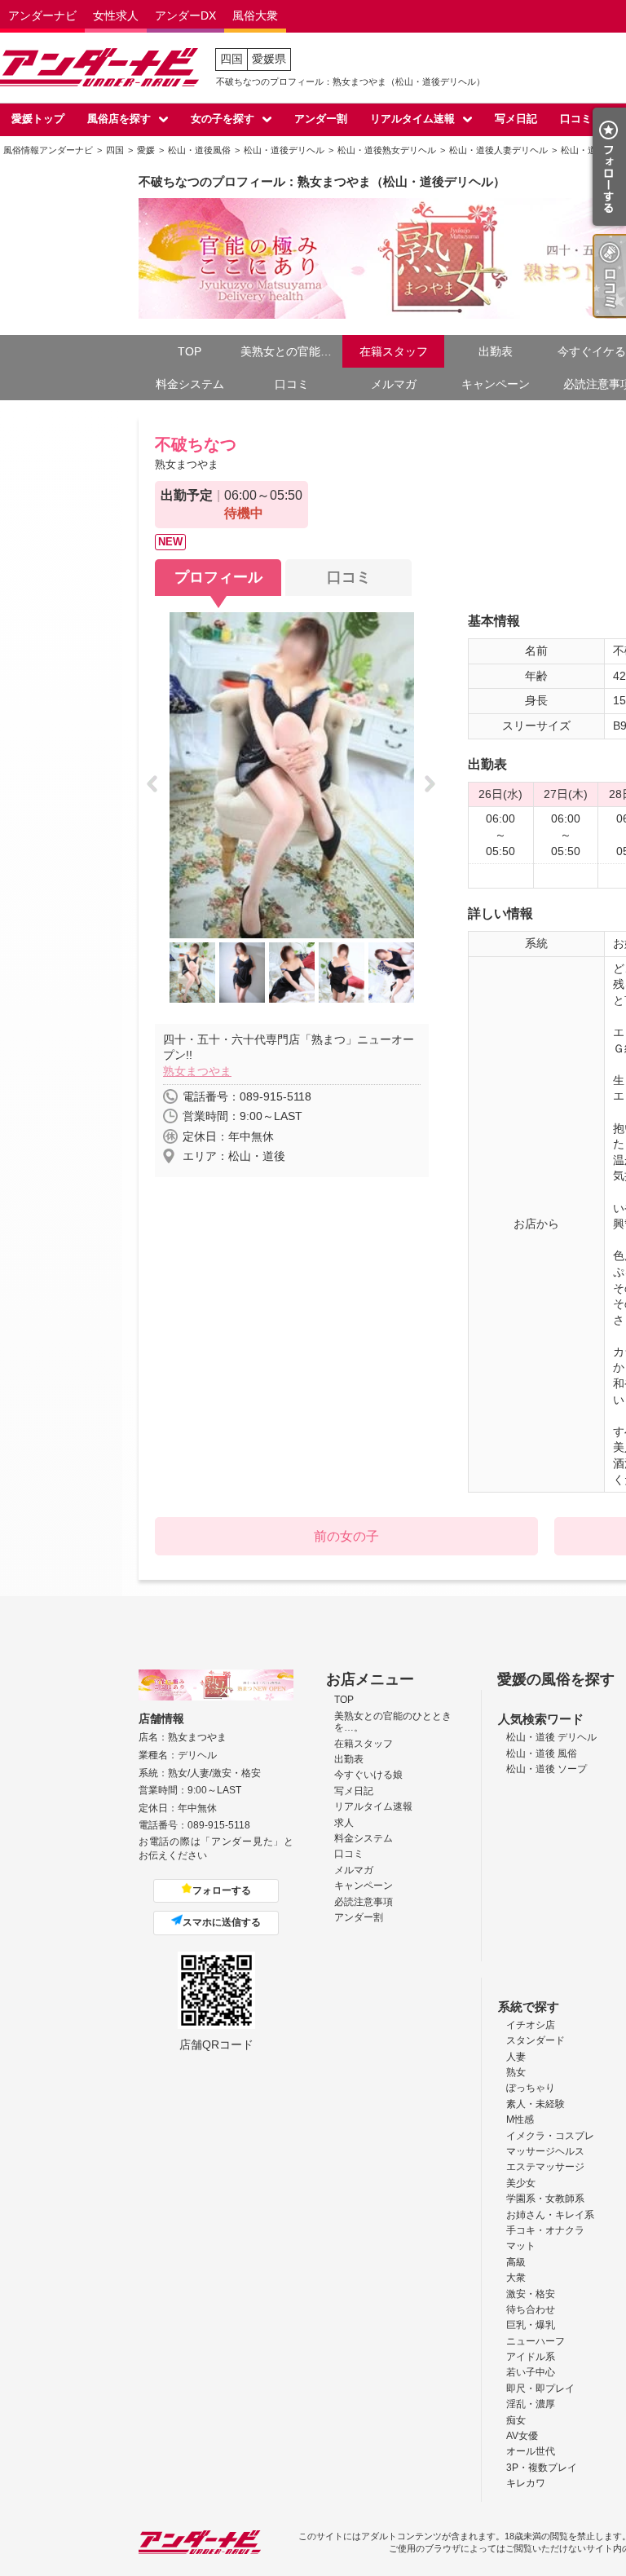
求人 (344, 1823)
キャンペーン (496, 384)
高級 (516, 2262)
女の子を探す (223, 119)
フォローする (222, 1890)
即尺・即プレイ (540, 2389)
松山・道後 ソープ (547, 1769)
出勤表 (496, 351)
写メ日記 (516, 119)
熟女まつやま (197, 1071)
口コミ (576, 119)
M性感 (520, 2119)
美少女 (521, 2183)
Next (435, 785)
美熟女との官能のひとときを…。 (291, 351)
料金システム (190, 384)
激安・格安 (531, 2294)
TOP (190, 351)
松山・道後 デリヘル (551, 1737)
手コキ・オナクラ (545, 2230)
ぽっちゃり (531, 2088)
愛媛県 (269, 59)
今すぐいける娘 (368, 1775)
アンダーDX (185, 15)
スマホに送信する (222, 1922)
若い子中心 (531, 2372)
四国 (231, 59)
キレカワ (526, 2483)
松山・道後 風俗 (542, 1753)
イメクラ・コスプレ (550, 2136)
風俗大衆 (255, 15)
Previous (157, 785)
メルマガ (394, 384)
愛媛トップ (38, 119)
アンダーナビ (42, 15)
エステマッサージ (545, 2167)
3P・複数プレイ (542, 2468)
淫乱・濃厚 (531, 2404)
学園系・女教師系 (545, 2199)
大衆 (516, 2278)
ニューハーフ (536, 2341)
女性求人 (116, 15)
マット (521, 2246)
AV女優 (522, 2436)
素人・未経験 (536, 2104)
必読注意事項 (364, 1902)
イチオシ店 (531, 2025)
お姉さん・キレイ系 (550, 2215)
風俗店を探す (119, 119)
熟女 (516, 2072)
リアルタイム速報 (412, 119)
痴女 (516, 2420)
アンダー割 (321, 119)
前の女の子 (346, 1536)
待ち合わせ (531, 2309)
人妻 (516, 2057)
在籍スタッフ (394, 351)
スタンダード (536, 2040)
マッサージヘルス (545, 2151)
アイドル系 (531, 2357)
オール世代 (531, 2451)
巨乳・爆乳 (531, 2325)
